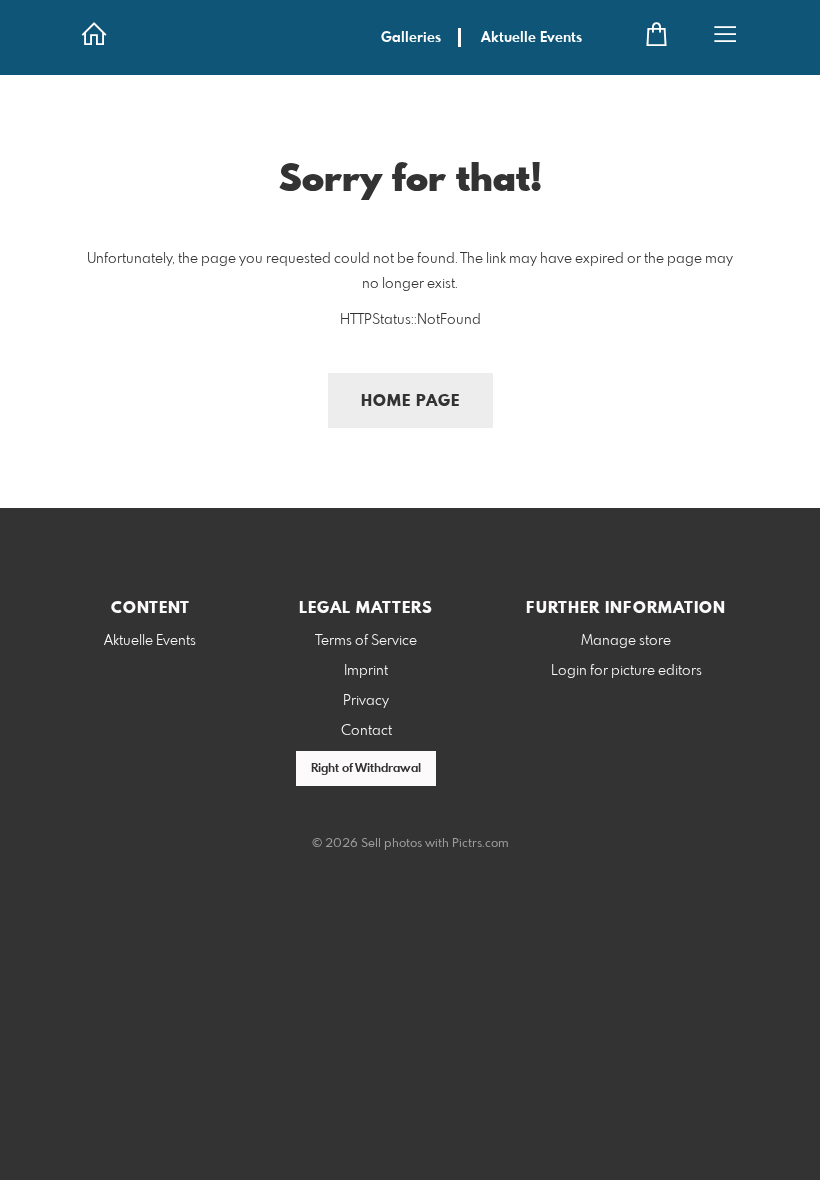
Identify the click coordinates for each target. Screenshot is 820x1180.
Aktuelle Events (531, 38)
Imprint (366, 671)
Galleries (411, 38)
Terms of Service (366, 641)
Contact (366, 731)
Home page (410, 401)
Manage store (626, 641)
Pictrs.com (480, 844)
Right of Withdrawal (366, 769)
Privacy (366, 701)
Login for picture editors (626, 671)
